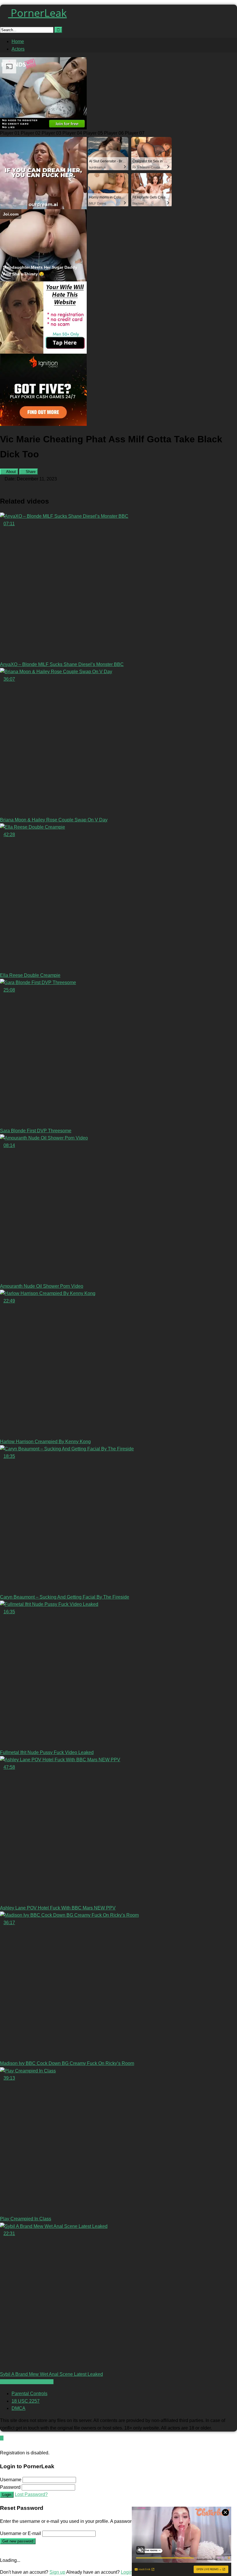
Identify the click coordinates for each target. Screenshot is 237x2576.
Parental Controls (29, 2394)
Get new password (18, 2541)
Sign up (57, 2572)
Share (30, 472)
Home (18, 41)
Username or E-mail (21, 2533)
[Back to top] (2, 2438)
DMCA (18, 2408)
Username (11, 2480)
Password (10, 2487)
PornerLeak (37, 13)
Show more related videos (27, 2382)
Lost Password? (31, 2494)
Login (7, 2495)
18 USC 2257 (26, 2401)
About (11, 472)
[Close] (2, 2446)
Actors (18, 49)
